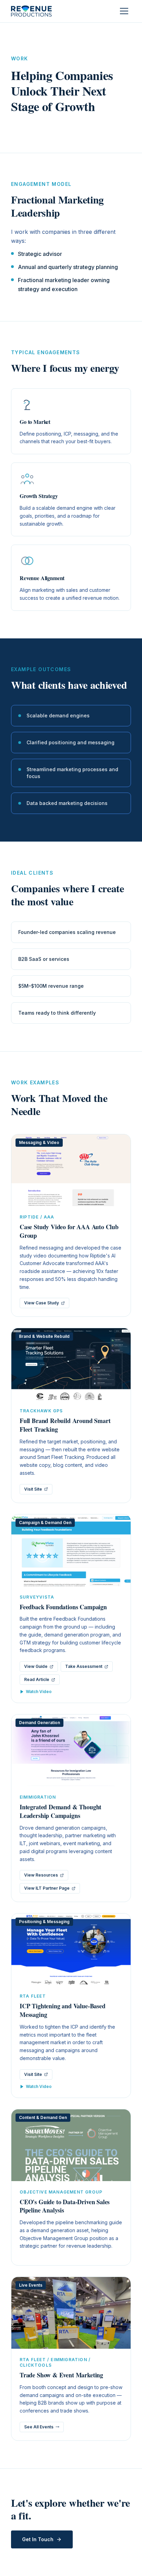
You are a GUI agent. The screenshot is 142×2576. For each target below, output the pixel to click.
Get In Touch (38, 2539)
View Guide (36, 1666)
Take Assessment (84, 1666)
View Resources (41, 1875)
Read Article (37, 1679)
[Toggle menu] (124, 11)
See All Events (39, 2427)
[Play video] (71, 1550)
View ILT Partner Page (47, 1888)
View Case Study (42, 1303)
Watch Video (39, 1692)
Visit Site (33, 1489)
